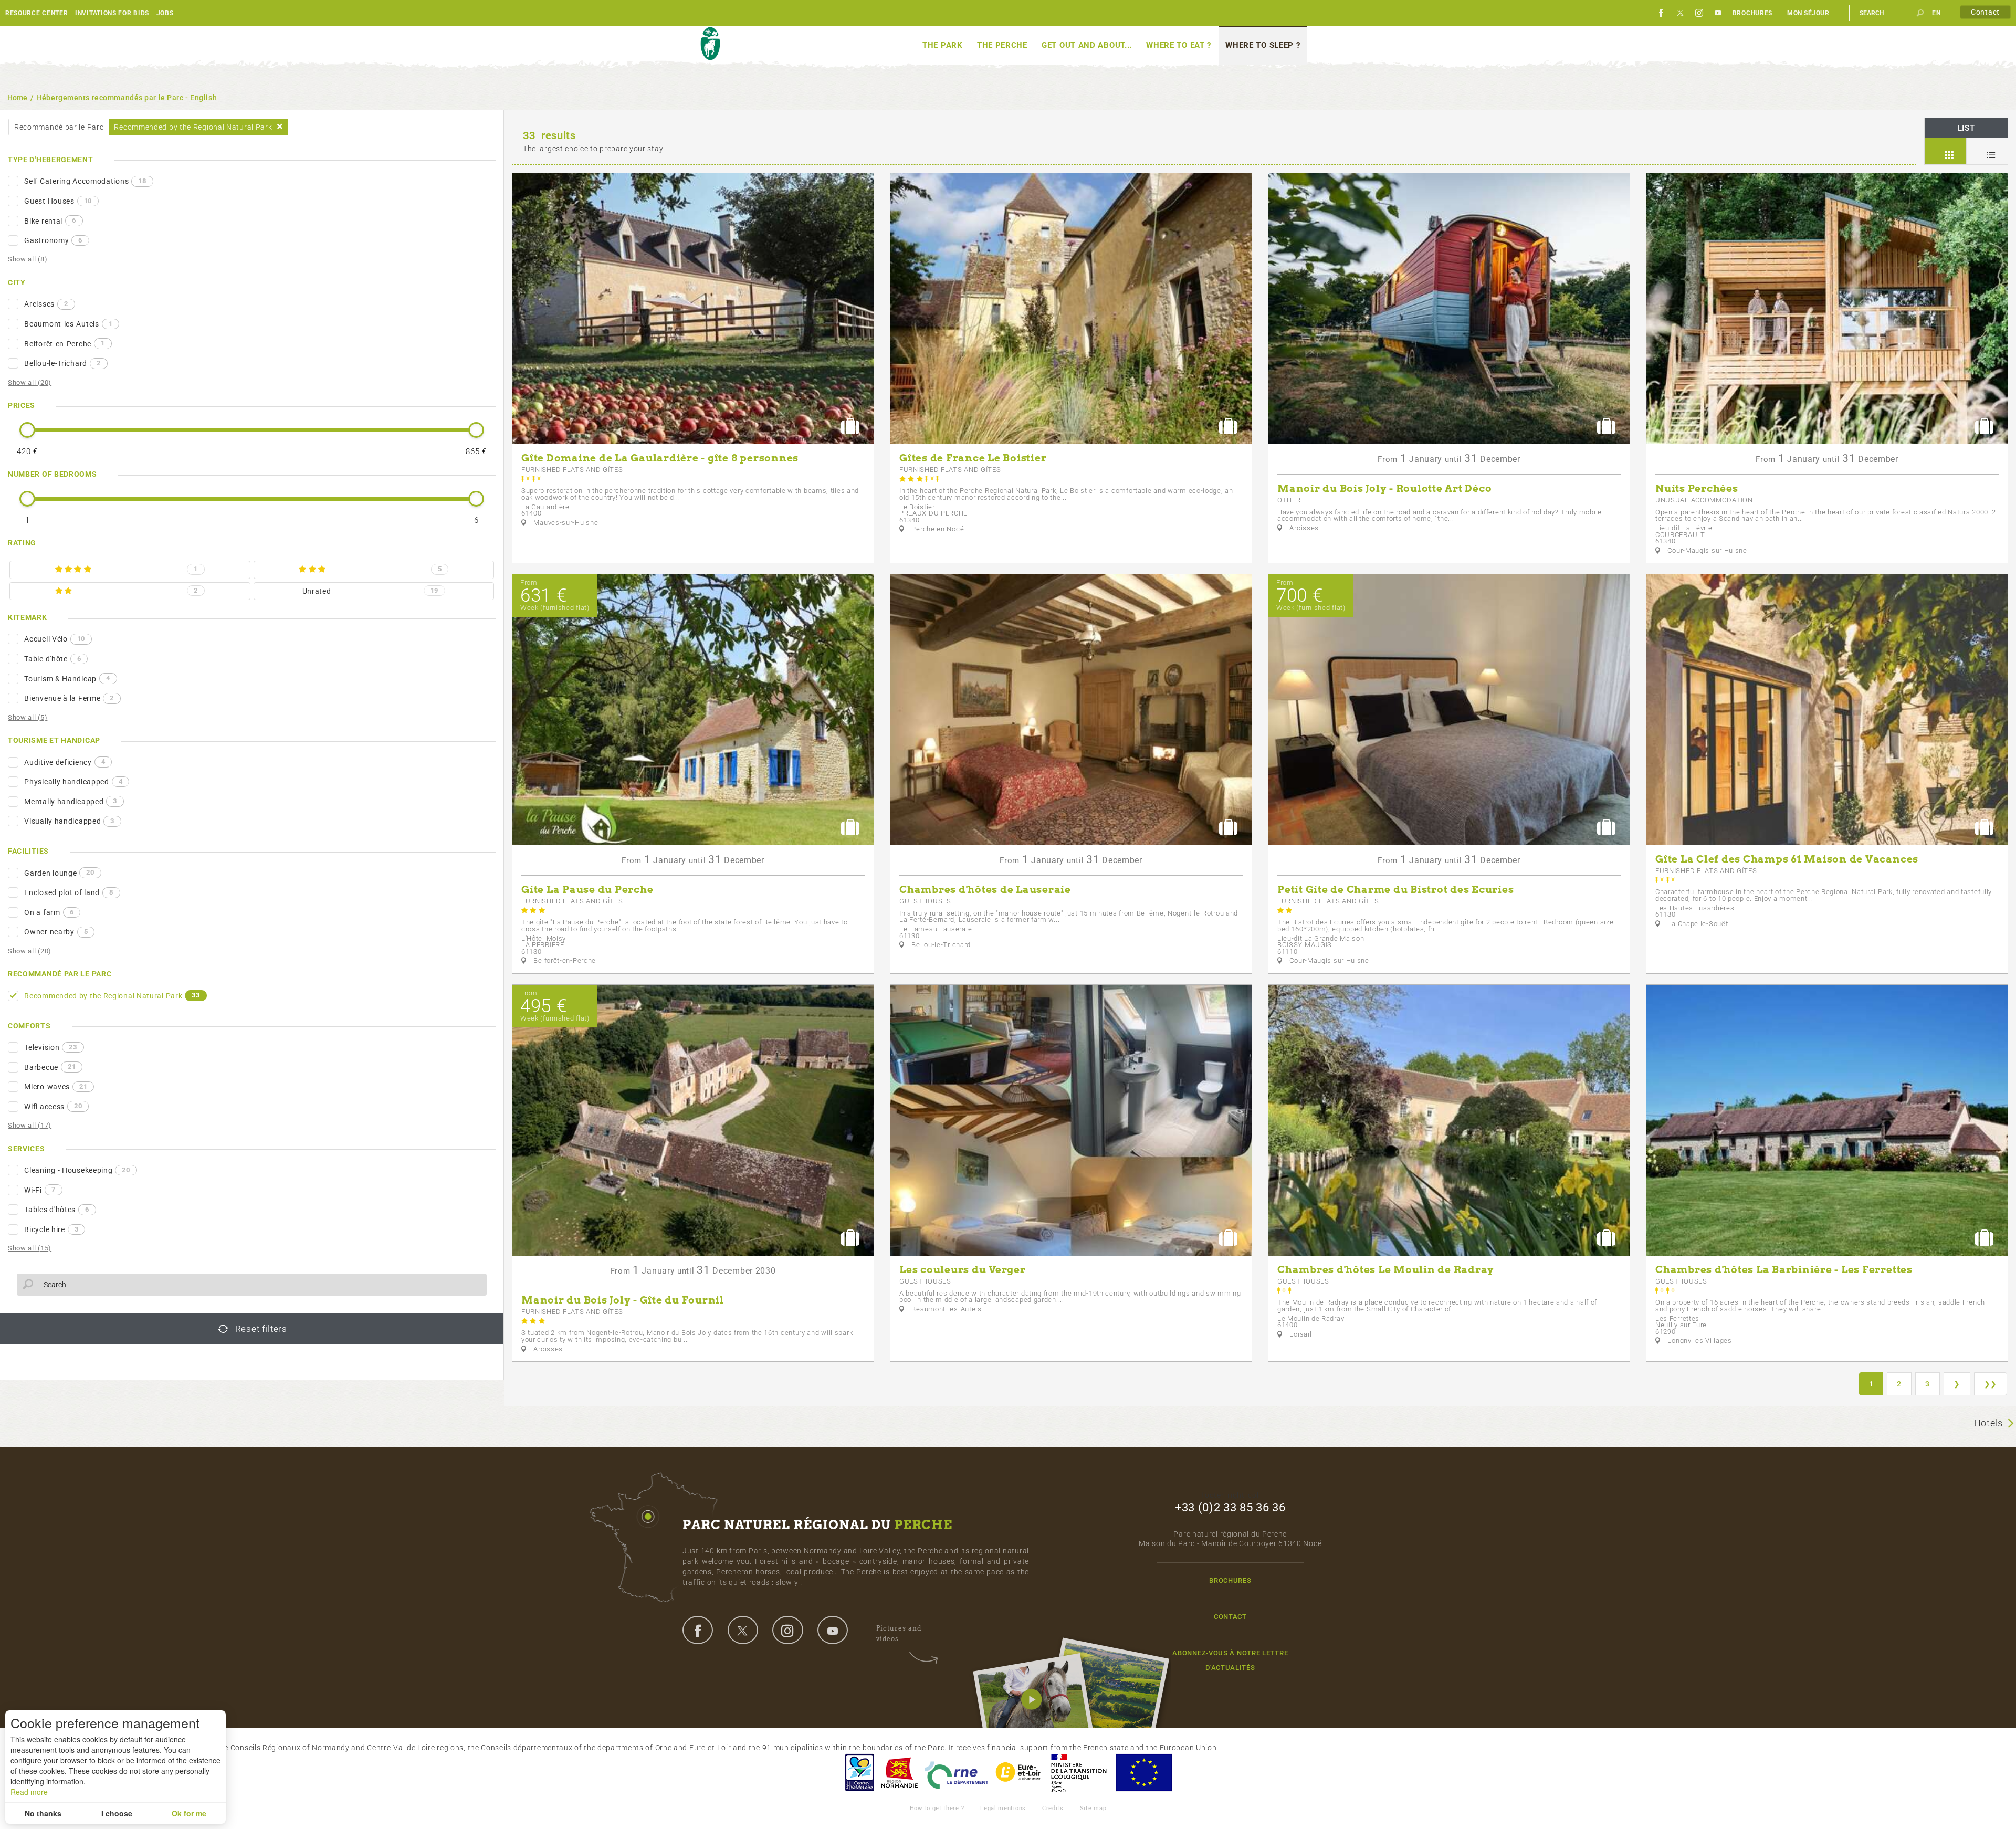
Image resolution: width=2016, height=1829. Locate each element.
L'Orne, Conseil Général (957, 1773)
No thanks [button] (43, 1813)
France (1079, 1773)
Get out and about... (1087, 45)
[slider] (27, 430)
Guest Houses (58, 201)
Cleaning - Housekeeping (77, 1170)
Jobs (165, 13)
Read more (29, 1792)
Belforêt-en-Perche (64, 343)
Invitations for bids (112, 13)
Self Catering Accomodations (85, 181)
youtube (833, 1630)
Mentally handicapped (71, 801)
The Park (943, 45)
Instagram (1699, 13)
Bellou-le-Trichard (62, 363)
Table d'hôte (52, 659)
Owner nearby (56, 932)
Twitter (1681, 13)
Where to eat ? (1179, 45)
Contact (1985, 12)
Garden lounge (59, 873)
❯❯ (1991, 1384)
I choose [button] (117, 1813)
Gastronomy (53, 240)
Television (50, 1047)
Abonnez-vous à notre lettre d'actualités (1230, 1660)
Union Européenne (1143, 1773)
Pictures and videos (899, 1633)
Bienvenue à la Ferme (69, 698)
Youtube (1718, 13)
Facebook (1662, 13)
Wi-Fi (40, 1190)
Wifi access (53, 1106)
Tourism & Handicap (67, 678)
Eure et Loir (1019, 1773)
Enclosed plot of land (69, 892)
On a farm (49, 912)
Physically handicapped (73, 782)
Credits (1053, 1808)
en (1936, 13)
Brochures (1752, 13)
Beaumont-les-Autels (68, 324)
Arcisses (46, 304)
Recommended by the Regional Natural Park (112, 995)
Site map (1093, 1808)
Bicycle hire (51, 1229)
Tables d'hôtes (57, 1210)
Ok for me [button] (189, 1813)
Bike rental (50, 220)
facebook (698, 1630)
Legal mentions (1003, 1808)
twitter (743, 1630)
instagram (787, 1630)
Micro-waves (56, 1087)
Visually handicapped (69, 821)
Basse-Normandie (899, 1773)
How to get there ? (937, 1808)
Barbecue (50, 1067)
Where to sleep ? (1263, 45)
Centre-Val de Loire (859, 1773)
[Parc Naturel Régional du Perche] (710, 44)
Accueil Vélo (55, 639)
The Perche (1002, 45)
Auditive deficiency (65, 762)
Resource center (37, 13)
